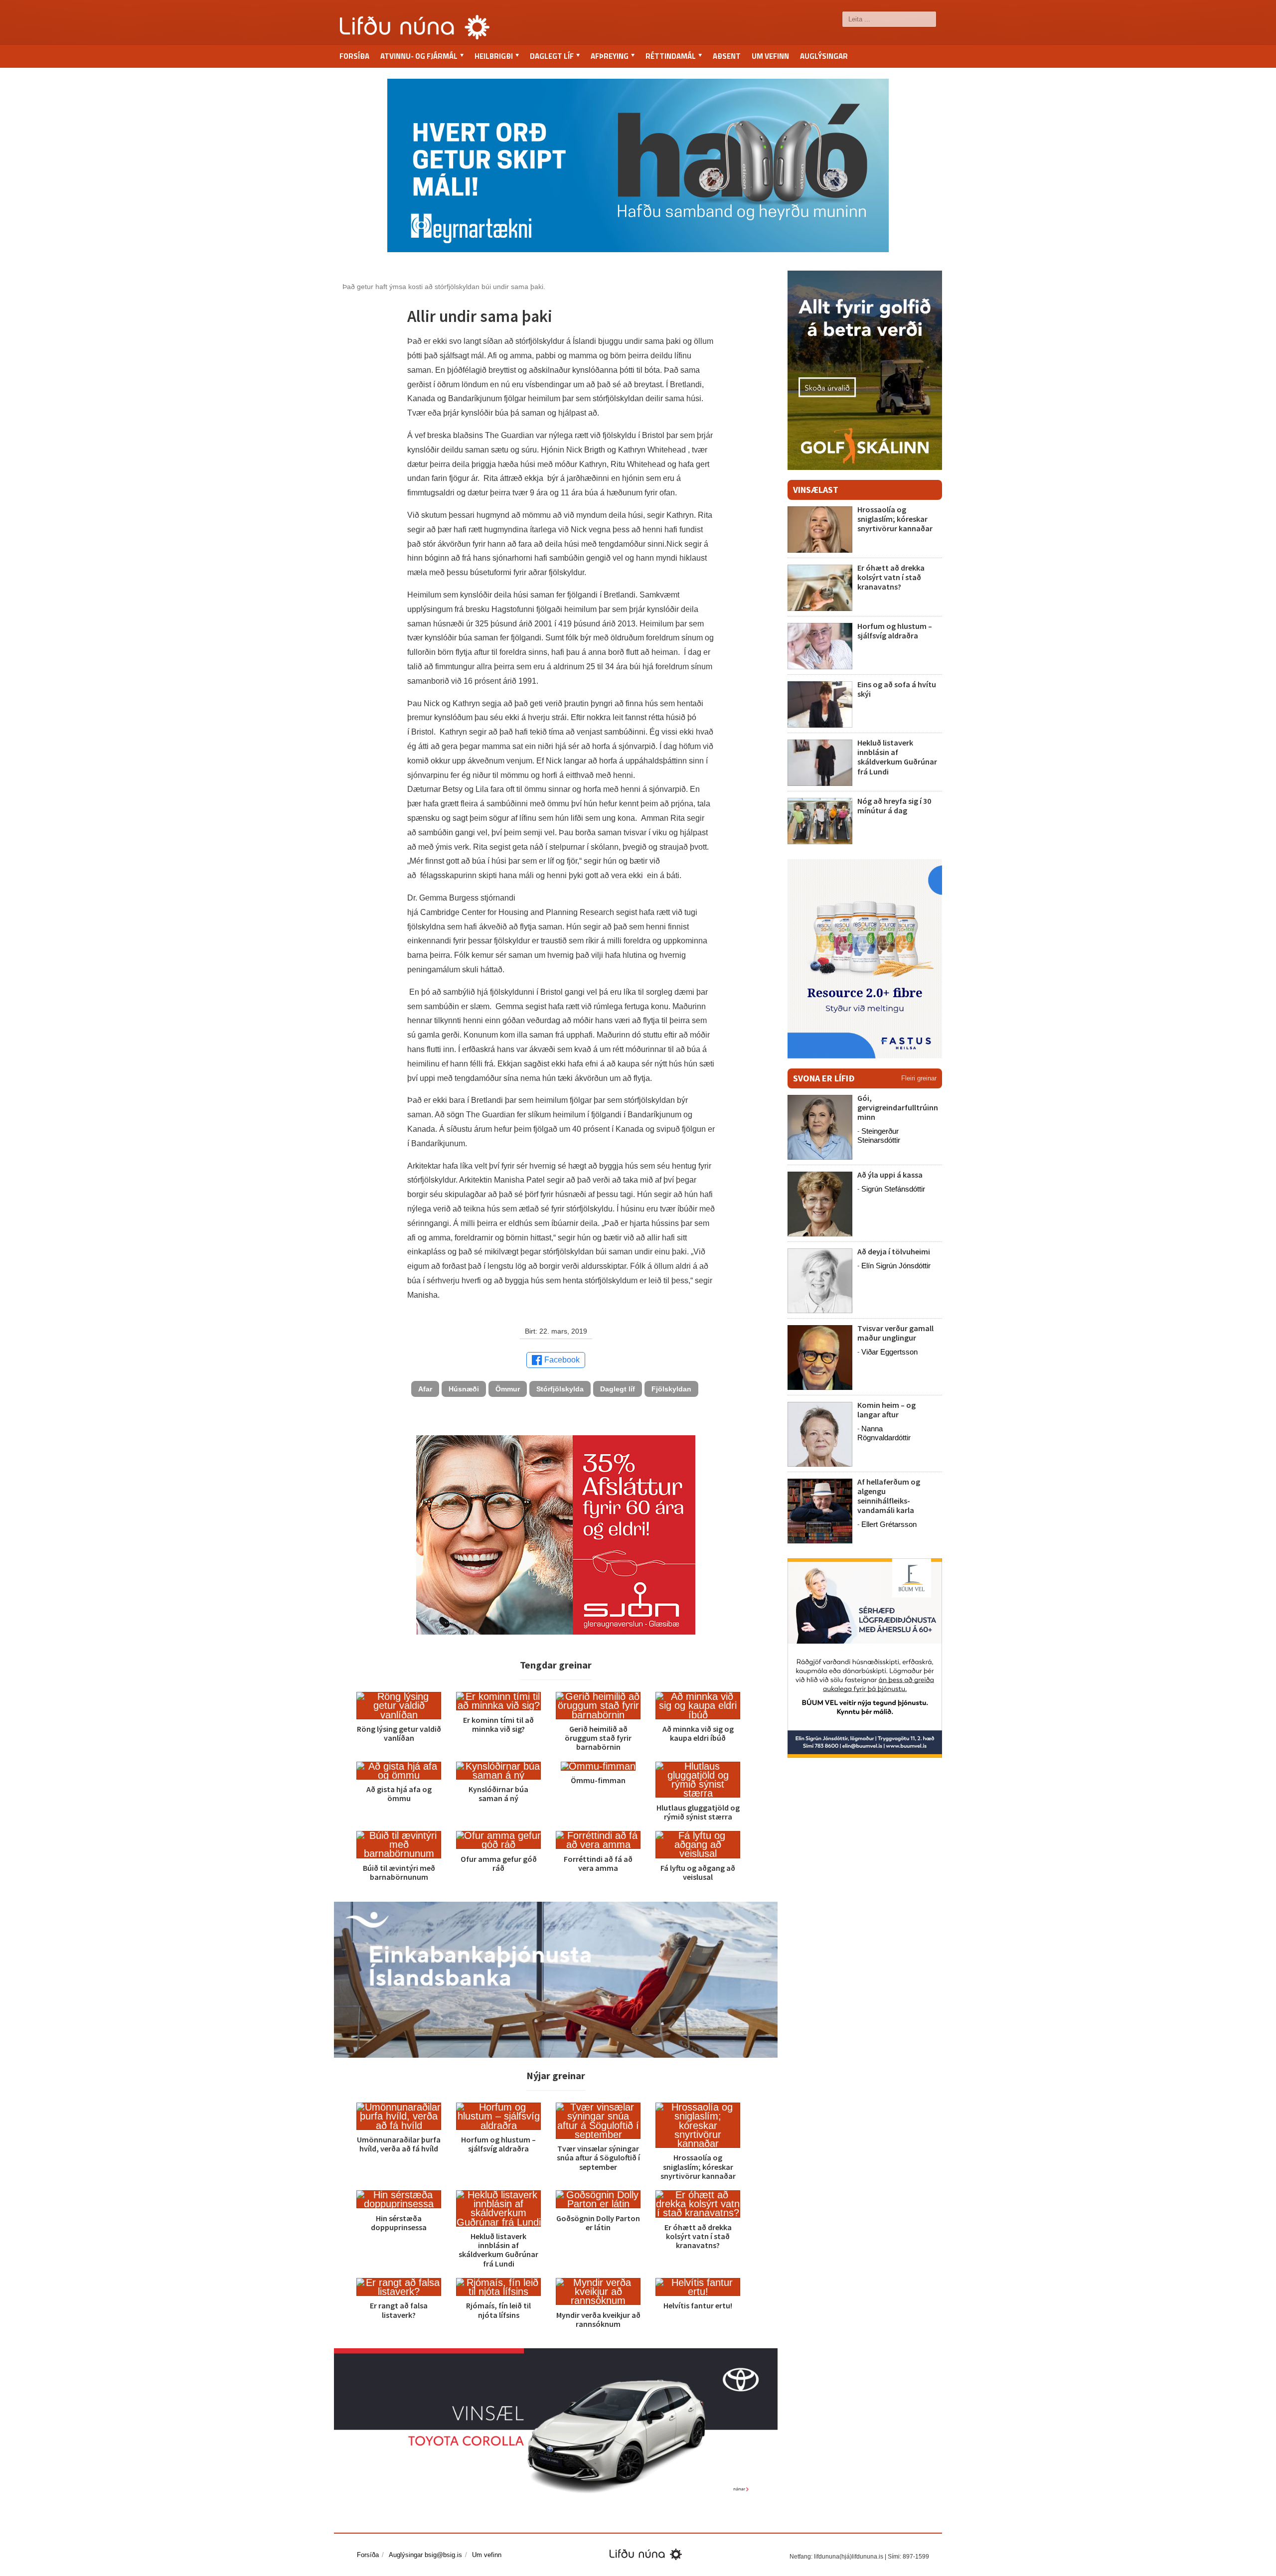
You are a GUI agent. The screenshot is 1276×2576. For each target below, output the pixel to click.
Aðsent (727, 56)
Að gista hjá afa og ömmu (399, 1794)
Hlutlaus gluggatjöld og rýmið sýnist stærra (698, 1812)
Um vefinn (770, 56)
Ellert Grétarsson (889, 1524)
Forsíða (354, 56)
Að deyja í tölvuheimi (894, 1251)
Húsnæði (464, 1389)
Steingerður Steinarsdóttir (879, 1136)
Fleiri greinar (919, 1078)
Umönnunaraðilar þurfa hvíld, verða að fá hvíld (399, 2144)
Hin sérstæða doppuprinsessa (399, 2223)
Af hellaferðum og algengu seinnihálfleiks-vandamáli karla (889, 1496)
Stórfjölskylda (560, 1389)
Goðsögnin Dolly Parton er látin (598, 2223)
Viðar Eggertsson (889, 1352)
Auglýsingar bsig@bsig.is (425, 2555)
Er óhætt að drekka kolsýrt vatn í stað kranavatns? (698, 2236)
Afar (425, 1389)
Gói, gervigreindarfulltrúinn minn (898, 1107)
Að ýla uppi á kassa (890, 1175)
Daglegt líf (618, 1389)
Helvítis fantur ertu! (698, 2305)
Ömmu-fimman (598, 1780)
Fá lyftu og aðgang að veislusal (698, 1872)
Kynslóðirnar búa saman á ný (498, 1794)
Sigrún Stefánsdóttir (893, 1189)
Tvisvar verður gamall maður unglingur (895, 1333)
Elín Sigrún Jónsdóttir (896, 1266)
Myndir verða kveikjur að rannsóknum (598, 2319)
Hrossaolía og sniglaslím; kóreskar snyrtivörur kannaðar (698, 2166)
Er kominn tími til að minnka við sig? (498, 1724)
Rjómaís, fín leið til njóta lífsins (498, 2310)
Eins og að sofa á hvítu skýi (897, 689)
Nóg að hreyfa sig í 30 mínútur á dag (894, 806)
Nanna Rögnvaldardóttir (884, 1433)
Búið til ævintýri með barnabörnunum (399, 1872)
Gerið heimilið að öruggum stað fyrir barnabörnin (598, 1738)
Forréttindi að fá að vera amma (598, 1863)
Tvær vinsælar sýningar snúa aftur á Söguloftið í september (598, 2157)
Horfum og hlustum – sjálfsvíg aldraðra (498, 2144)
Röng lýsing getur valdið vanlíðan (399, 1733)
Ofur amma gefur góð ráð (499, 1863)
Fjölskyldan (671, 1389)
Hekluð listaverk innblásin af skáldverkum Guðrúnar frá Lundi (498, 2250)
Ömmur (508, 1389)
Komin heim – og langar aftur (886, 1410)
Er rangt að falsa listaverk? (399, 2310)
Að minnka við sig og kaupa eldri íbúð (698, 1733)
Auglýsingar (824, 56)
